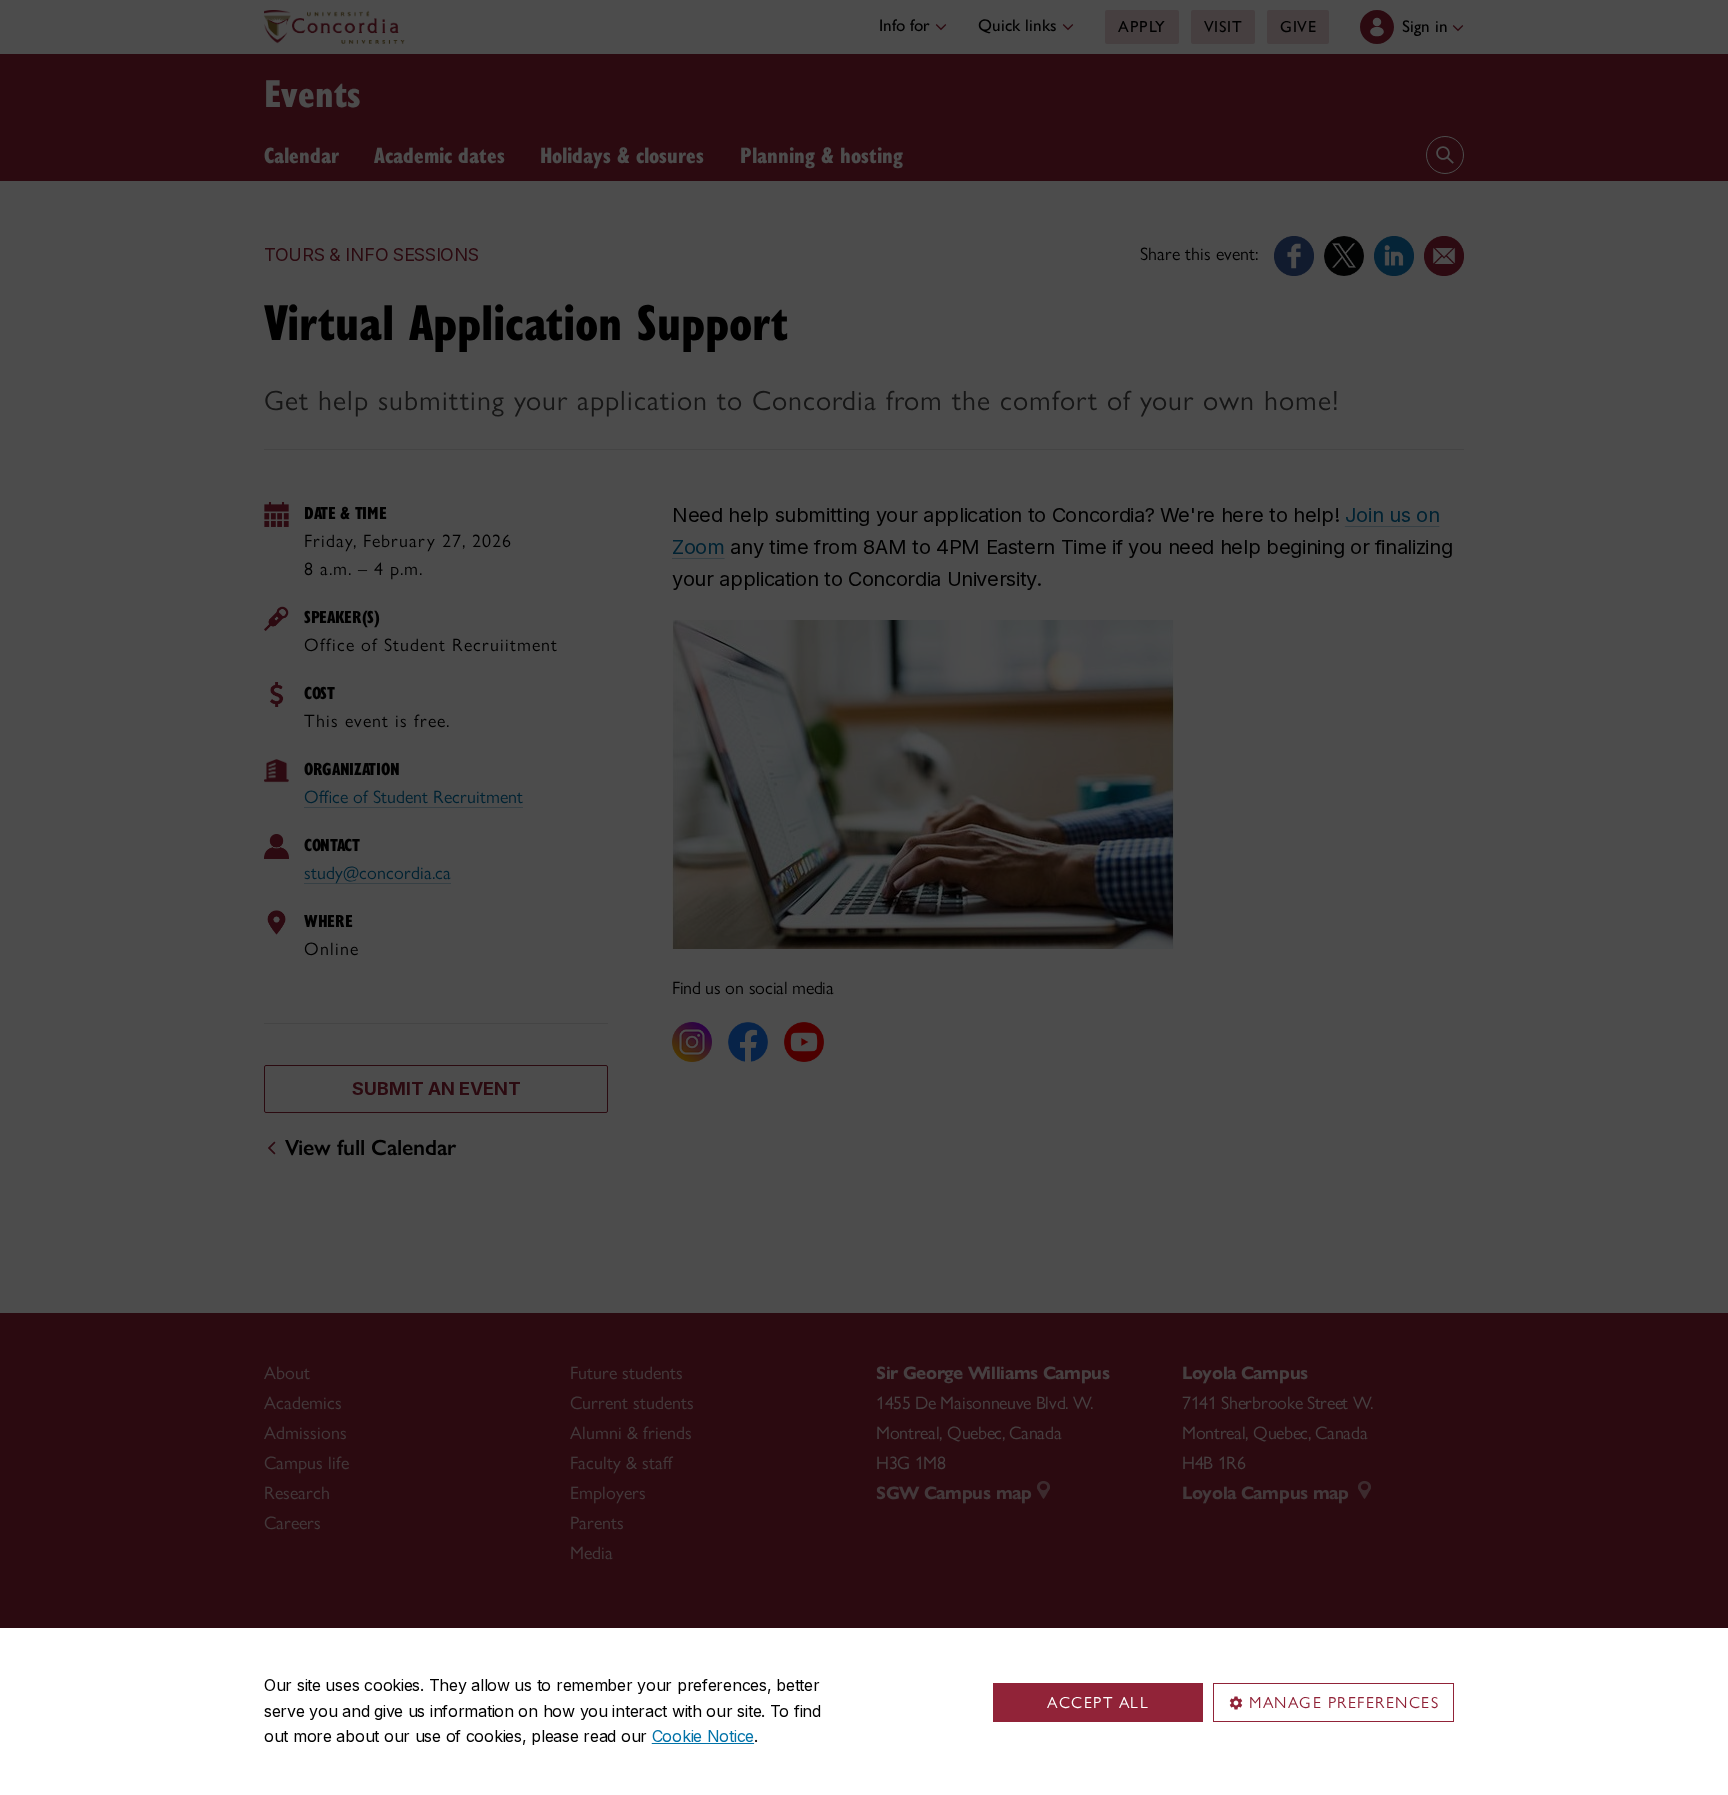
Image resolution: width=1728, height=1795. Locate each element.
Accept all (1098, 1702)
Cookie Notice (703, 1736)
